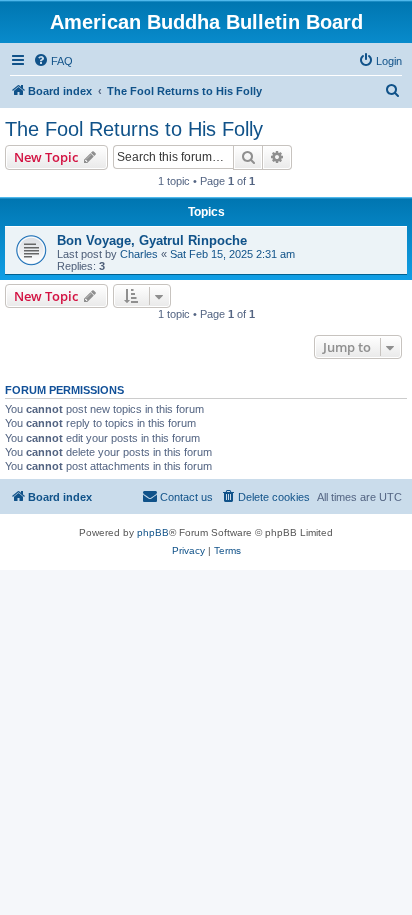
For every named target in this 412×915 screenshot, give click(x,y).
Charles (139, 254)
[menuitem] (53, 61)
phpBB (153, 532)
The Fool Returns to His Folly (134, 129)
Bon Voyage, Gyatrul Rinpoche (152, 240)
